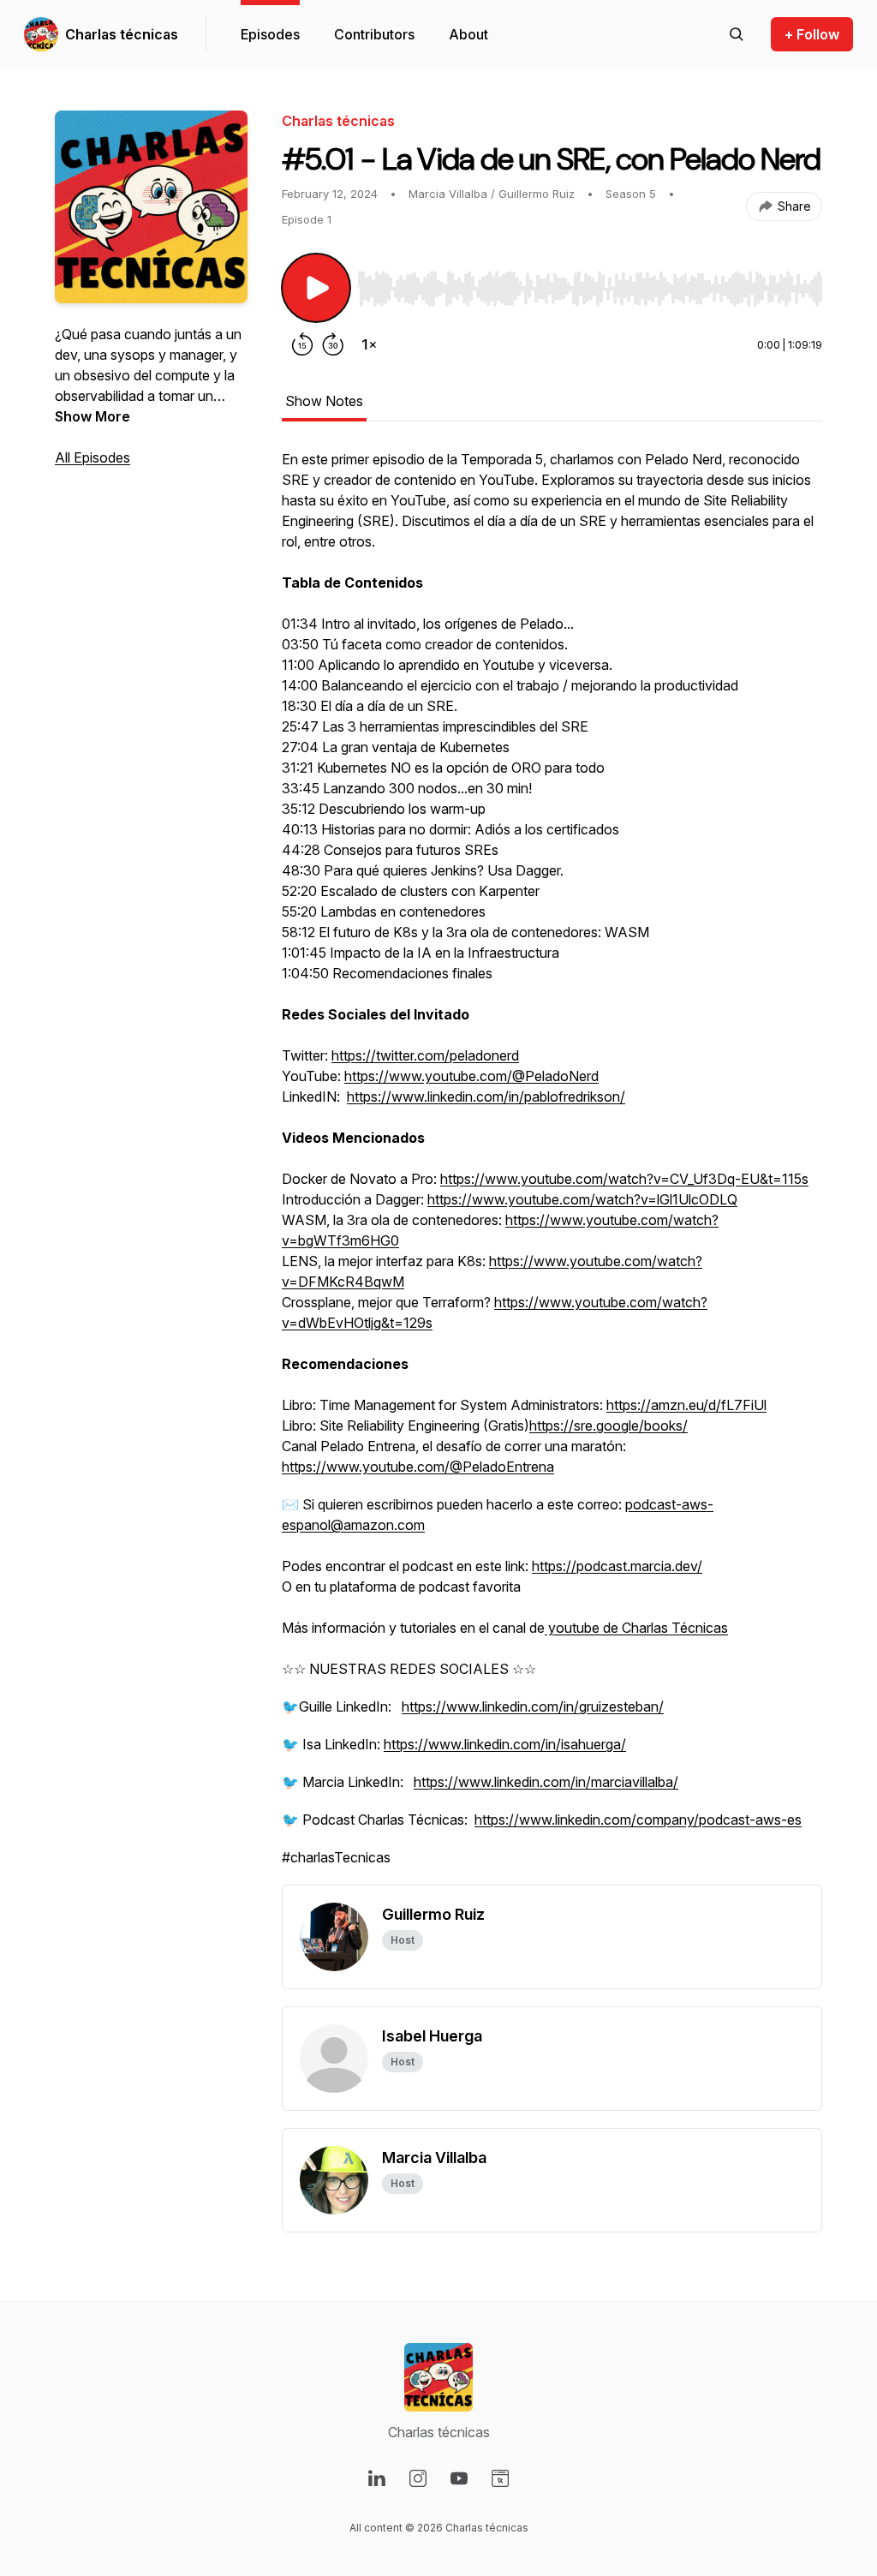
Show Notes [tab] (324, 401)
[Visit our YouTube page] (459, 2478)
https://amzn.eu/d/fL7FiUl (686, 1405)
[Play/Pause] (316, 288)
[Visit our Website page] (500, 2478)
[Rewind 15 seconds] (302, 344)
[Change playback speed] (369, 344)
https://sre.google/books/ (609, 1425)
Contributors (374, 34)
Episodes (270, 34)
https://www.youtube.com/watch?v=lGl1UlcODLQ (582, 1199)
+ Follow (812, 34)
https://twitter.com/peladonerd (425, 1055)
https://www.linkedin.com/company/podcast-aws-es (638, 1820)
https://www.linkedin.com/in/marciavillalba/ (546, 1782)
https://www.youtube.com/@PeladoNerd (471, 1076)
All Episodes (92, 457)
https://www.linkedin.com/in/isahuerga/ (505, 1744)
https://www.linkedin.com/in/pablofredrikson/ (486, 1097)
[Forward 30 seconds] (333, 344)
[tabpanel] (552, 1167)
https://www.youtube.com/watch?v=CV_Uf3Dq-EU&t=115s (624, 1179)
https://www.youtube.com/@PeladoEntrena (418, 1467)
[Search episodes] (737, 34)
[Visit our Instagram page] (418, 2478)
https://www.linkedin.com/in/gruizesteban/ (533, 1706)
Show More (92, 416)
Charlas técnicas (122, 34)
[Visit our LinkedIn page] (377, 2478)
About (468, 34)
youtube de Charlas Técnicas (636, 1628)
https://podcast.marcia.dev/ (617, 1566)
